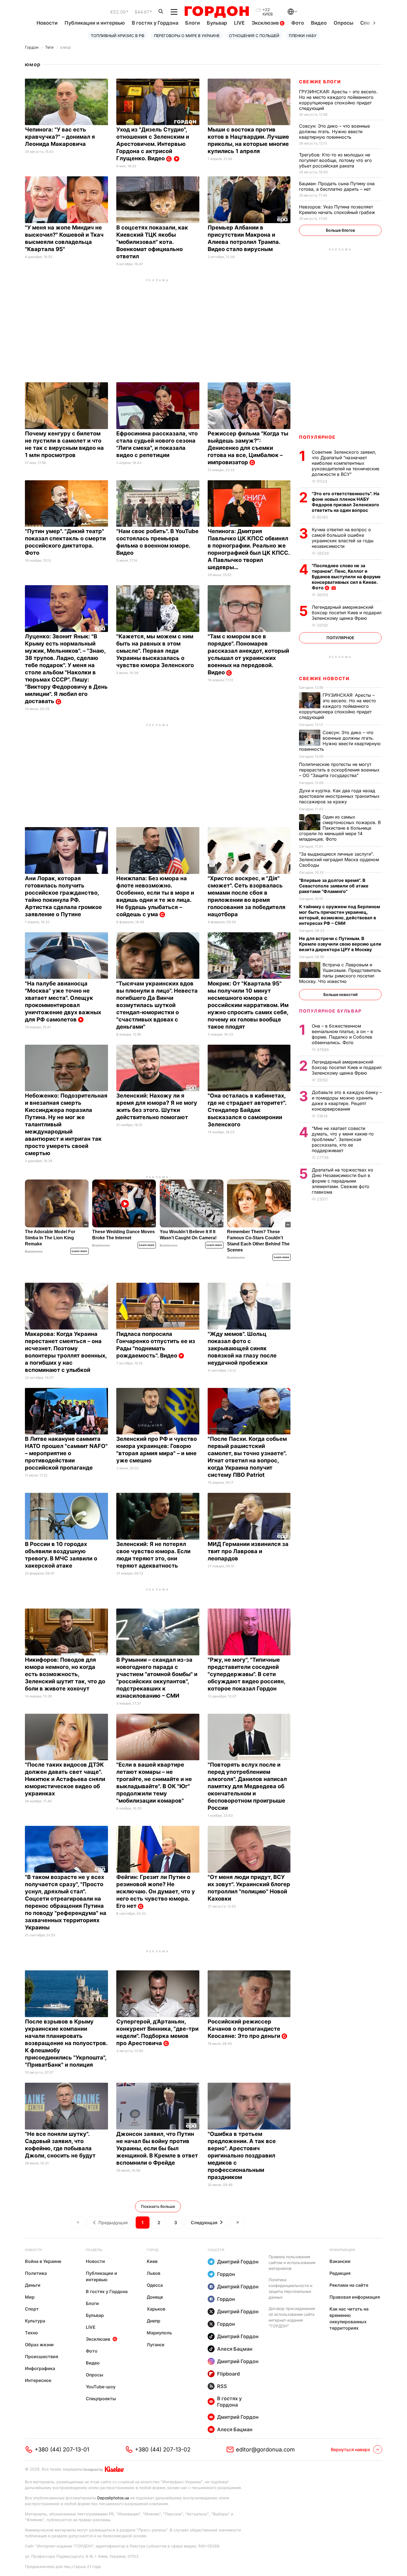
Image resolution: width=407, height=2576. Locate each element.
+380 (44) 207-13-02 (163, 2449)
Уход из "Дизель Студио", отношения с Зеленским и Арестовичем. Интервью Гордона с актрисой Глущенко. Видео (153, 144)
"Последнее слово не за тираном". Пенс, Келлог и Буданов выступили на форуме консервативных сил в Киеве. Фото (346, 577)
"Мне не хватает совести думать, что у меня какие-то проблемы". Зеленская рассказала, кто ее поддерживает (343, 1139)
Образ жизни (39, 2345)
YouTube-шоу (101, 2387)
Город (153, 2250)
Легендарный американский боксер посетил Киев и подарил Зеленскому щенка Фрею (347, 613)
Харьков (156, 2309)
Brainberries (34, 1251)
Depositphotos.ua (113, 2498)
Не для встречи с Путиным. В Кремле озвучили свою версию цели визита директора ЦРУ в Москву (340, 944)
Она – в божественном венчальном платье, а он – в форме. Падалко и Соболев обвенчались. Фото (342, 1034)
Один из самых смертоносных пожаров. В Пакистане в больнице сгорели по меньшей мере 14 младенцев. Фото (340, 828)
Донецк (155, 2297)
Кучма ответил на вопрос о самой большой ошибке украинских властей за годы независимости (343, 538)
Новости (47, 23)
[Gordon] (217, 12)
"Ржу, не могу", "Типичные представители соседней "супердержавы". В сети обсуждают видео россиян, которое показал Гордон (246, 1674)
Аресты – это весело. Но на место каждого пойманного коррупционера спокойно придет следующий (338, 100)
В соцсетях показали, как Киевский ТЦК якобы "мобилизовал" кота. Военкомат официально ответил (152, 242)
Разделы (94, 2250)
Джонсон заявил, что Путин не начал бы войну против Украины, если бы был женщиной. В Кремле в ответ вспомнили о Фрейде (157, 2148)
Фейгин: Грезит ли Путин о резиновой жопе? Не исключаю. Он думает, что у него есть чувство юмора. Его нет (156, 1891)
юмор (66, 47)
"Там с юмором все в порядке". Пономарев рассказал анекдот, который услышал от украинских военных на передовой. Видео (248, 654)
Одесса (155, 2285)
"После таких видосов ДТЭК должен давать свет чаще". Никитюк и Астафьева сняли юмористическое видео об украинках (65, 1779)
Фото (298, 23)
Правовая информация (355, 2297)
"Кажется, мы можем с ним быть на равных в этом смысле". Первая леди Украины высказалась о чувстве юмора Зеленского (156, 651)
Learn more (79, 1251)
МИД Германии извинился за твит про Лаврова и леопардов (248, 1551)
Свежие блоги (320, 82)
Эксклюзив (266, 23)
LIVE (239, 23)
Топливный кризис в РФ (118, 36)
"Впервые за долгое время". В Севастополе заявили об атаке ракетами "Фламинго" (334, 886)
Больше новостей (340, 994)
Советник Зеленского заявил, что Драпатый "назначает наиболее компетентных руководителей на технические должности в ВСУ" (346, 463)
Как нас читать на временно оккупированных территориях (349, 2318)
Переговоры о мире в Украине (187, 36)
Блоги (193, 23)
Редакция (340, 2273)
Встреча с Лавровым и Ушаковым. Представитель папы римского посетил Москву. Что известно (340, 973)
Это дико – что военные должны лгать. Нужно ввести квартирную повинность (334, 131)
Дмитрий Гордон (238, 2262)
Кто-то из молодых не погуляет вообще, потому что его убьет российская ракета (335, 160)
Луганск (156, 2345)
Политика (36, 2273)
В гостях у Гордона (155, 23)
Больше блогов (340, 230)
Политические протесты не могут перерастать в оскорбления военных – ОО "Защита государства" (339, 770)
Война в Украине (43, 2261)
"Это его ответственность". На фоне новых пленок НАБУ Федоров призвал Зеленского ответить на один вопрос (346, 502)
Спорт (32, 2309)
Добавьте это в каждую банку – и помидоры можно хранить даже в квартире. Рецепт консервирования (347, 1101)
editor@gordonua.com (265, 2449)
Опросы (343, 23)
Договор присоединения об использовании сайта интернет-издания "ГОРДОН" (292, 2317)
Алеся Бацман (235, 2349)
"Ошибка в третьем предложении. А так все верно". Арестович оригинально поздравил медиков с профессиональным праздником (242, 2156)
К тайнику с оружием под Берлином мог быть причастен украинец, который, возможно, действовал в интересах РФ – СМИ (339, 915)
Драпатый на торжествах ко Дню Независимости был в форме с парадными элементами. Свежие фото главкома (342, 1181)
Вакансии (340, 2261)
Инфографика (40, 2368)
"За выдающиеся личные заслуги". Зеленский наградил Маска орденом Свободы (339, 859)
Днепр (154, 2321)
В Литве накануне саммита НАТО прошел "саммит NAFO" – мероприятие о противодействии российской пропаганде (66, 1453)
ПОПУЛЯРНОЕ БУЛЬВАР (330, 1011)
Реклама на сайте (349, 2285)
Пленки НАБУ (303, 36)
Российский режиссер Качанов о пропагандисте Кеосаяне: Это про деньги (245, 2029)
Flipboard (228, 2374)
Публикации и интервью (95, 23)
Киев (152, 2261)
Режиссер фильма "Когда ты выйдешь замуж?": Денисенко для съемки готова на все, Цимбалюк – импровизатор (248, 448)
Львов (154, 2273)
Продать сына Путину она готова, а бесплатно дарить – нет (337, 186)
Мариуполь (159, 2333)
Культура (35, 2321)
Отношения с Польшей (254, 36)
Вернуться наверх (351, 2449)
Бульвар (217, 23)
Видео (319, 23)
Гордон (32, 47)
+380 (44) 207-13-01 (62, 2449)
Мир (30, 2297)
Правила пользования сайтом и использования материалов (292, 2263)
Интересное (38, 2380)
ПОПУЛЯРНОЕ (317, 437)
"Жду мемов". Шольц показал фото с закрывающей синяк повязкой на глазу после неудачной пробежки (242, 1348)
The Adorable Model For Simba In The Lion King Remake (50, 1238)
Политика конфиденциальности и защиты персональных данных (290, 2288)
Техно (31, 2333)
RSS (222, 2386)
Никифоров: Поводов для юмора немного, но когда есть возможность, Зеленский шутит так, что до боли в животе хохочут (65, 1674)
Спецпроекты (101, 2399)
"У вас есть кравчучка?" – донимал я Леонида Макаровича (60, 137)
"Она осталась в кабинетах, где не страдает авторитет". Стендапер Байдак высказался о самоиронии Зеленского (247, 1110)
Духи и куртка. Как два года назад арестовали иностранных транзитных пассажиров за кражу (339, 796)
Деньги (33, 2285)
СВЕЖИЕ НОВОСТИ (324, 678)
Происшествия (42, 2356)
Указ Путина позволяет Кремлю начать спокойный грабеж (338, 210)
